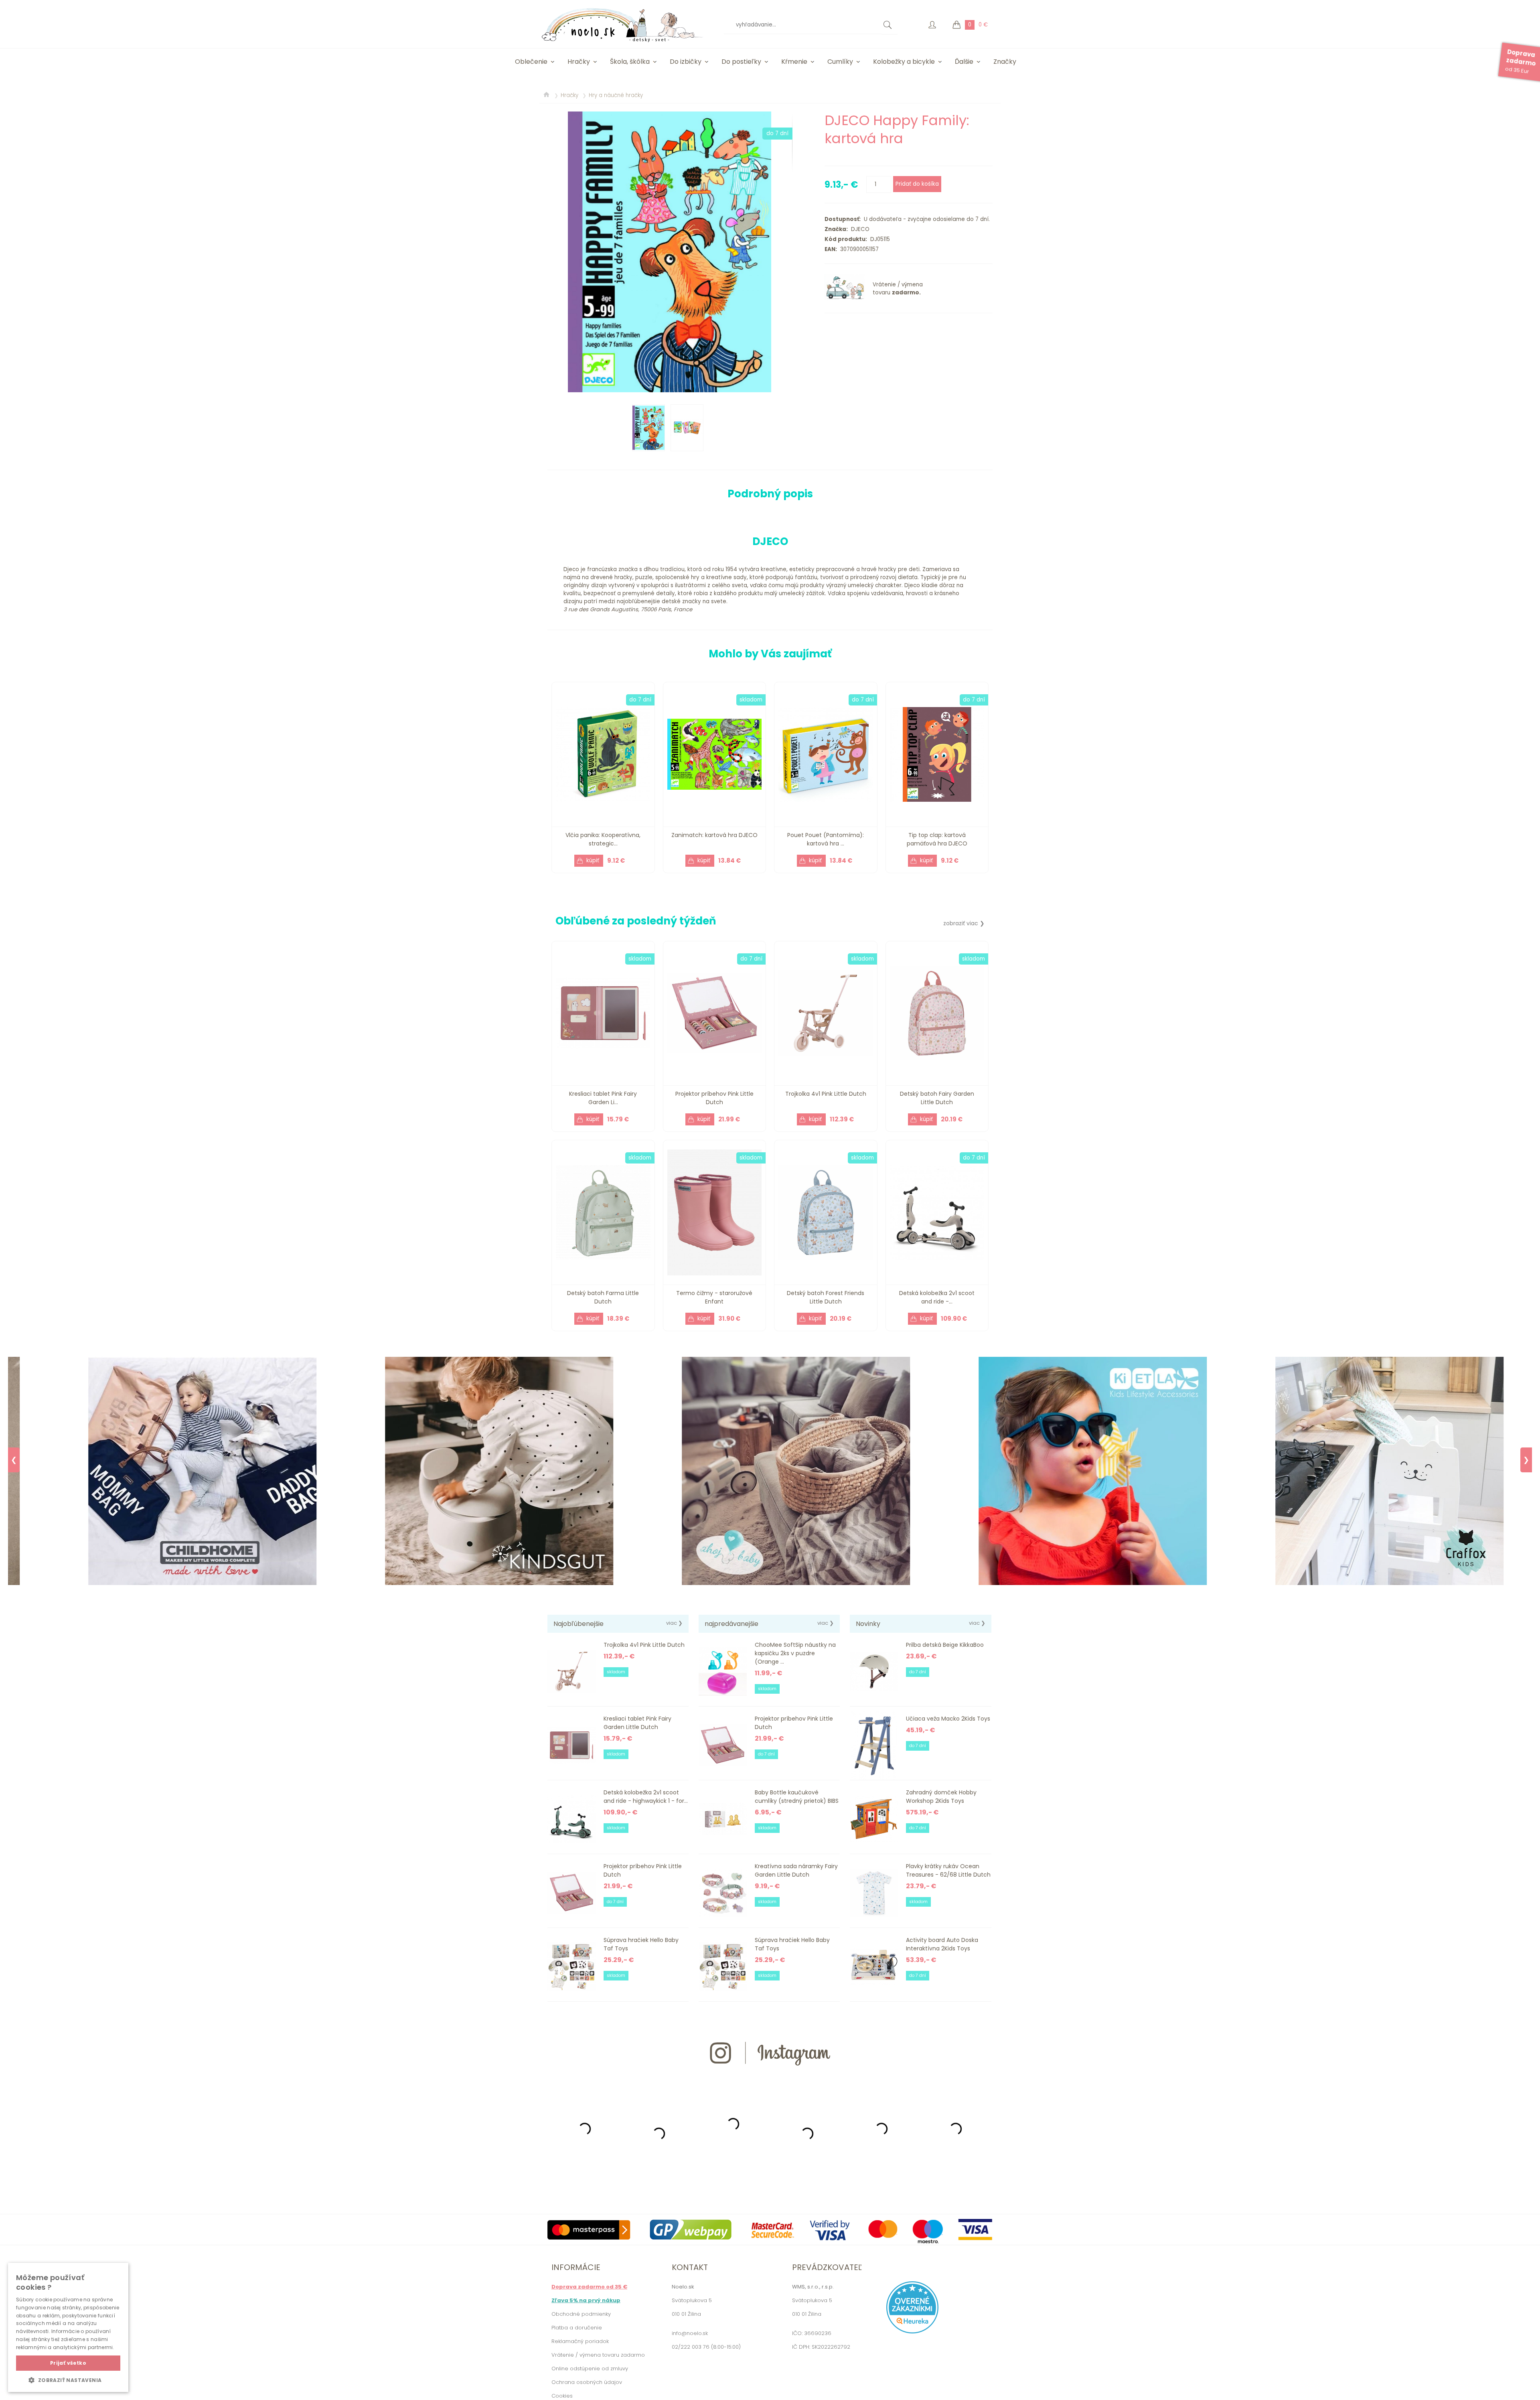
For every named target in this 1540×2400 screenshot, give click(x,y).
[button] (68, 2380)
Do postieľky (741, 62)
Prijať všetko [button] (68, 2363)
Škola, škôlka (630, 62)
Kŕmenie (794, 62)
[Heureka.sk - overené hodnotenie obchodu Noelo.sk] (912, 2332)
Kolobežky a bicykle (904, 62)
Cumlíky (840, 62)
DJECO (859, 229)
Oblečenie (531, 62)
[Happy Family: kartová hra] (670, 252)
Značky (1005, 62)
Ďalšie (964, 62)
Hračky (579, 62)
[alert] (68, 2327)
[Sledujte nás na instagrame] (770, 2080)
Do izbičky (686, 62)
